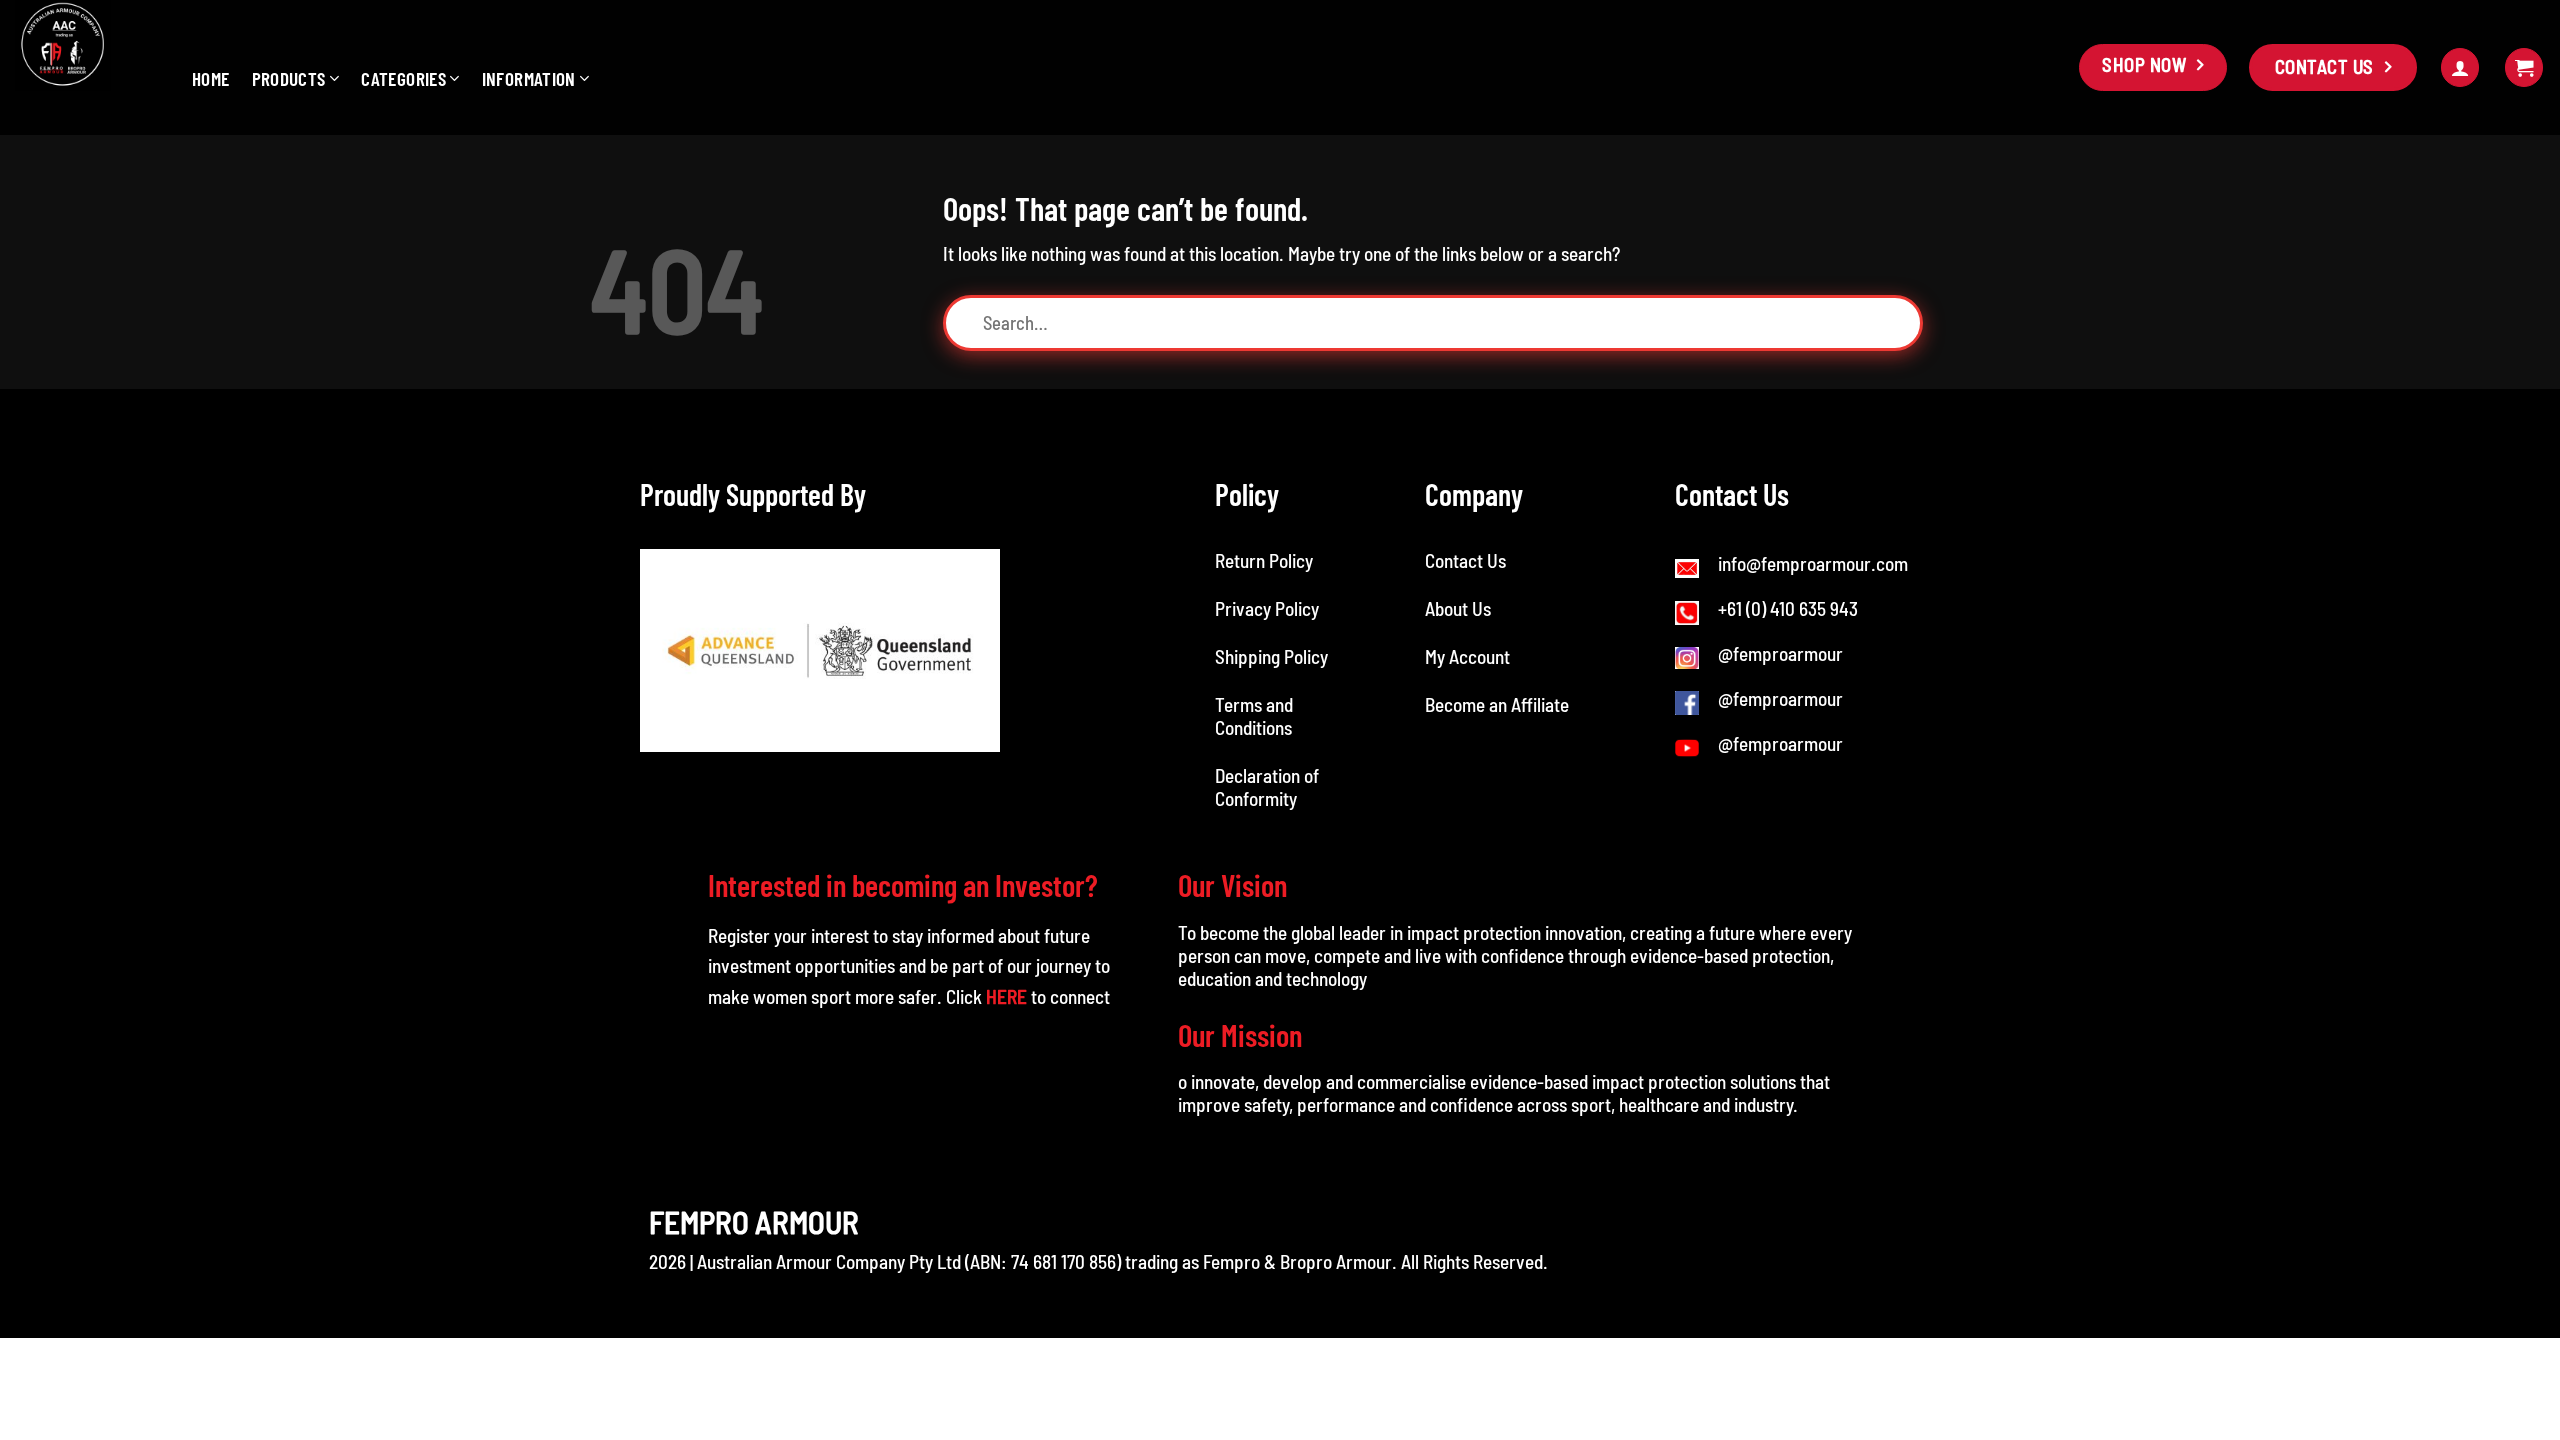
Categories (403, 78)
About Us (1458, 608)
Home (211, 78)
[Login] (2460, 67)
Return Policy (1264, 560)
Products (289, 78)
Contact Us (1465, 560)
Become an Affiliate (1497, 704)
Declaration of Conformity (1267, 787)
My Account (1467, 656)
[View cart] (2524, 67)
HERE (1006, 996)
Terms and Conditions (1255, 716)
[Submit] (1906, 322)
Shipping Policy (1271, 656)
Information (529, 78)
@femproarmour (1780, 653)
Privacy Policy (1267, 608)
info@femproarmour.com (1813, 563)
